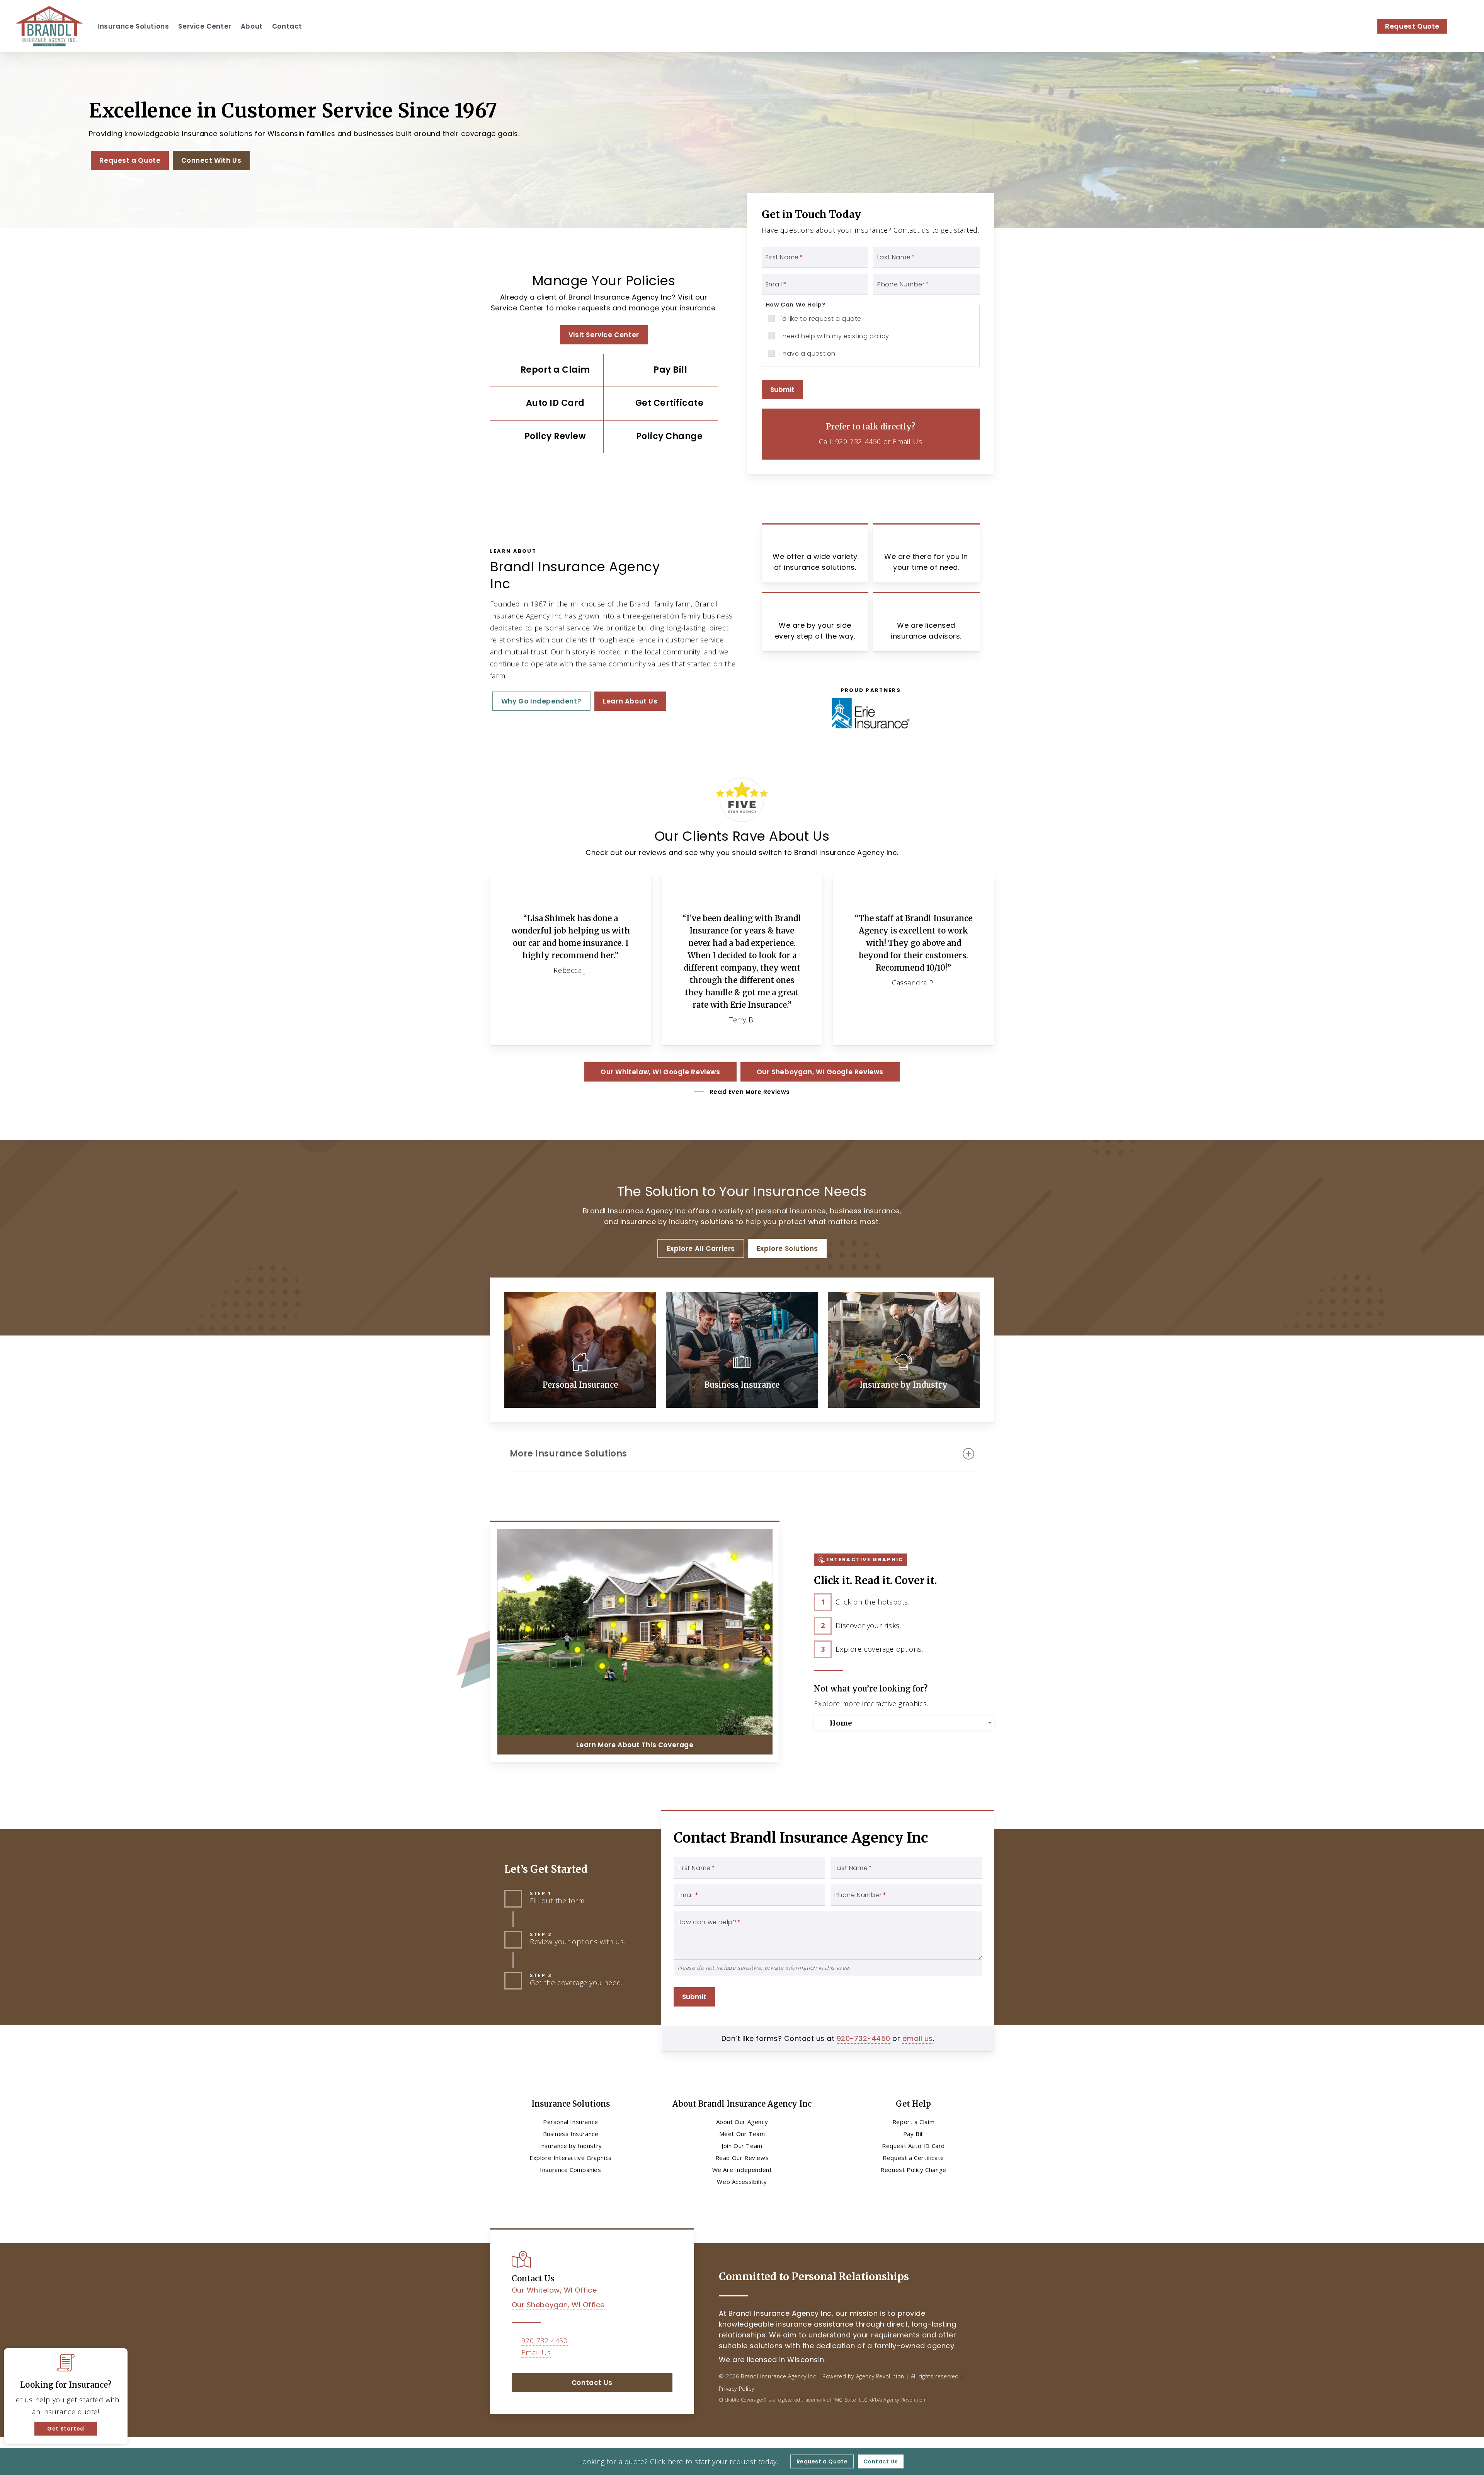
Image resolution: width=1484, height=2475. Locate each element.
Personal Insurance (571, 2122)
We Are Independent (742, 2170)
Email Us (907, 441)
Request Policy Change (913, 2170)
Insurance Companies (570, 2170)
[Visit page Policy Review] (547, 437)
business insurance (865, 1211)
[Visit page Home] (49, 26)
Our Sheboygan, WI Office (558, 2305)
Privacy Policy (736, 2389)
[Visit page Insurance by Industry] (904, 1350)
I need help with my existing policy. (835, 336)
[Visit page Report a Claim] (547, 370)
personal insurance (791, 1211)
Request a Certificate (913, 2158)
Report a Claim (913, 2122)
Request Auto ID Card (913, 2146)
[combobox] (904, 1723)
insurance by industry (659, 1222)
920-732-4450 (858, 441)
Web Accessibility (742, 2182)
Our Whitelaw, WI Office (554, 2290)
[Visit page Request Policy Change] (661, 437)
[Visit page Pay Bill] (661, 370)
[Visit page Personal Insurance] (580, 1350)
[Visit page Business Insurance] (742, 1350)
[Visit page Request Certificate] (661, 404)
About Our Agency (742, 2122)
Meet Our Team (742, 2134)
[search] (1464, 26)
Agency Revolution (880, 2376)
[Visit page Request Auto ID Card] (547, 404)
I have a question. (808, 353)
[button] (130, 160)
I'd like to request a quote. (821, 319)
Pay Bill (914, 2134)
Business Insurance (571, 2134)
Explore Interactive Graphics (571, 2158)
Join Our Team (742, 2146)
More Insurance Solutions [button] (568, 1454)
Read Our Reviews (742, 2158)
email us (918, 2038)
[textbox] (905, 1723)
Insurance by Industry (571, 2146)
